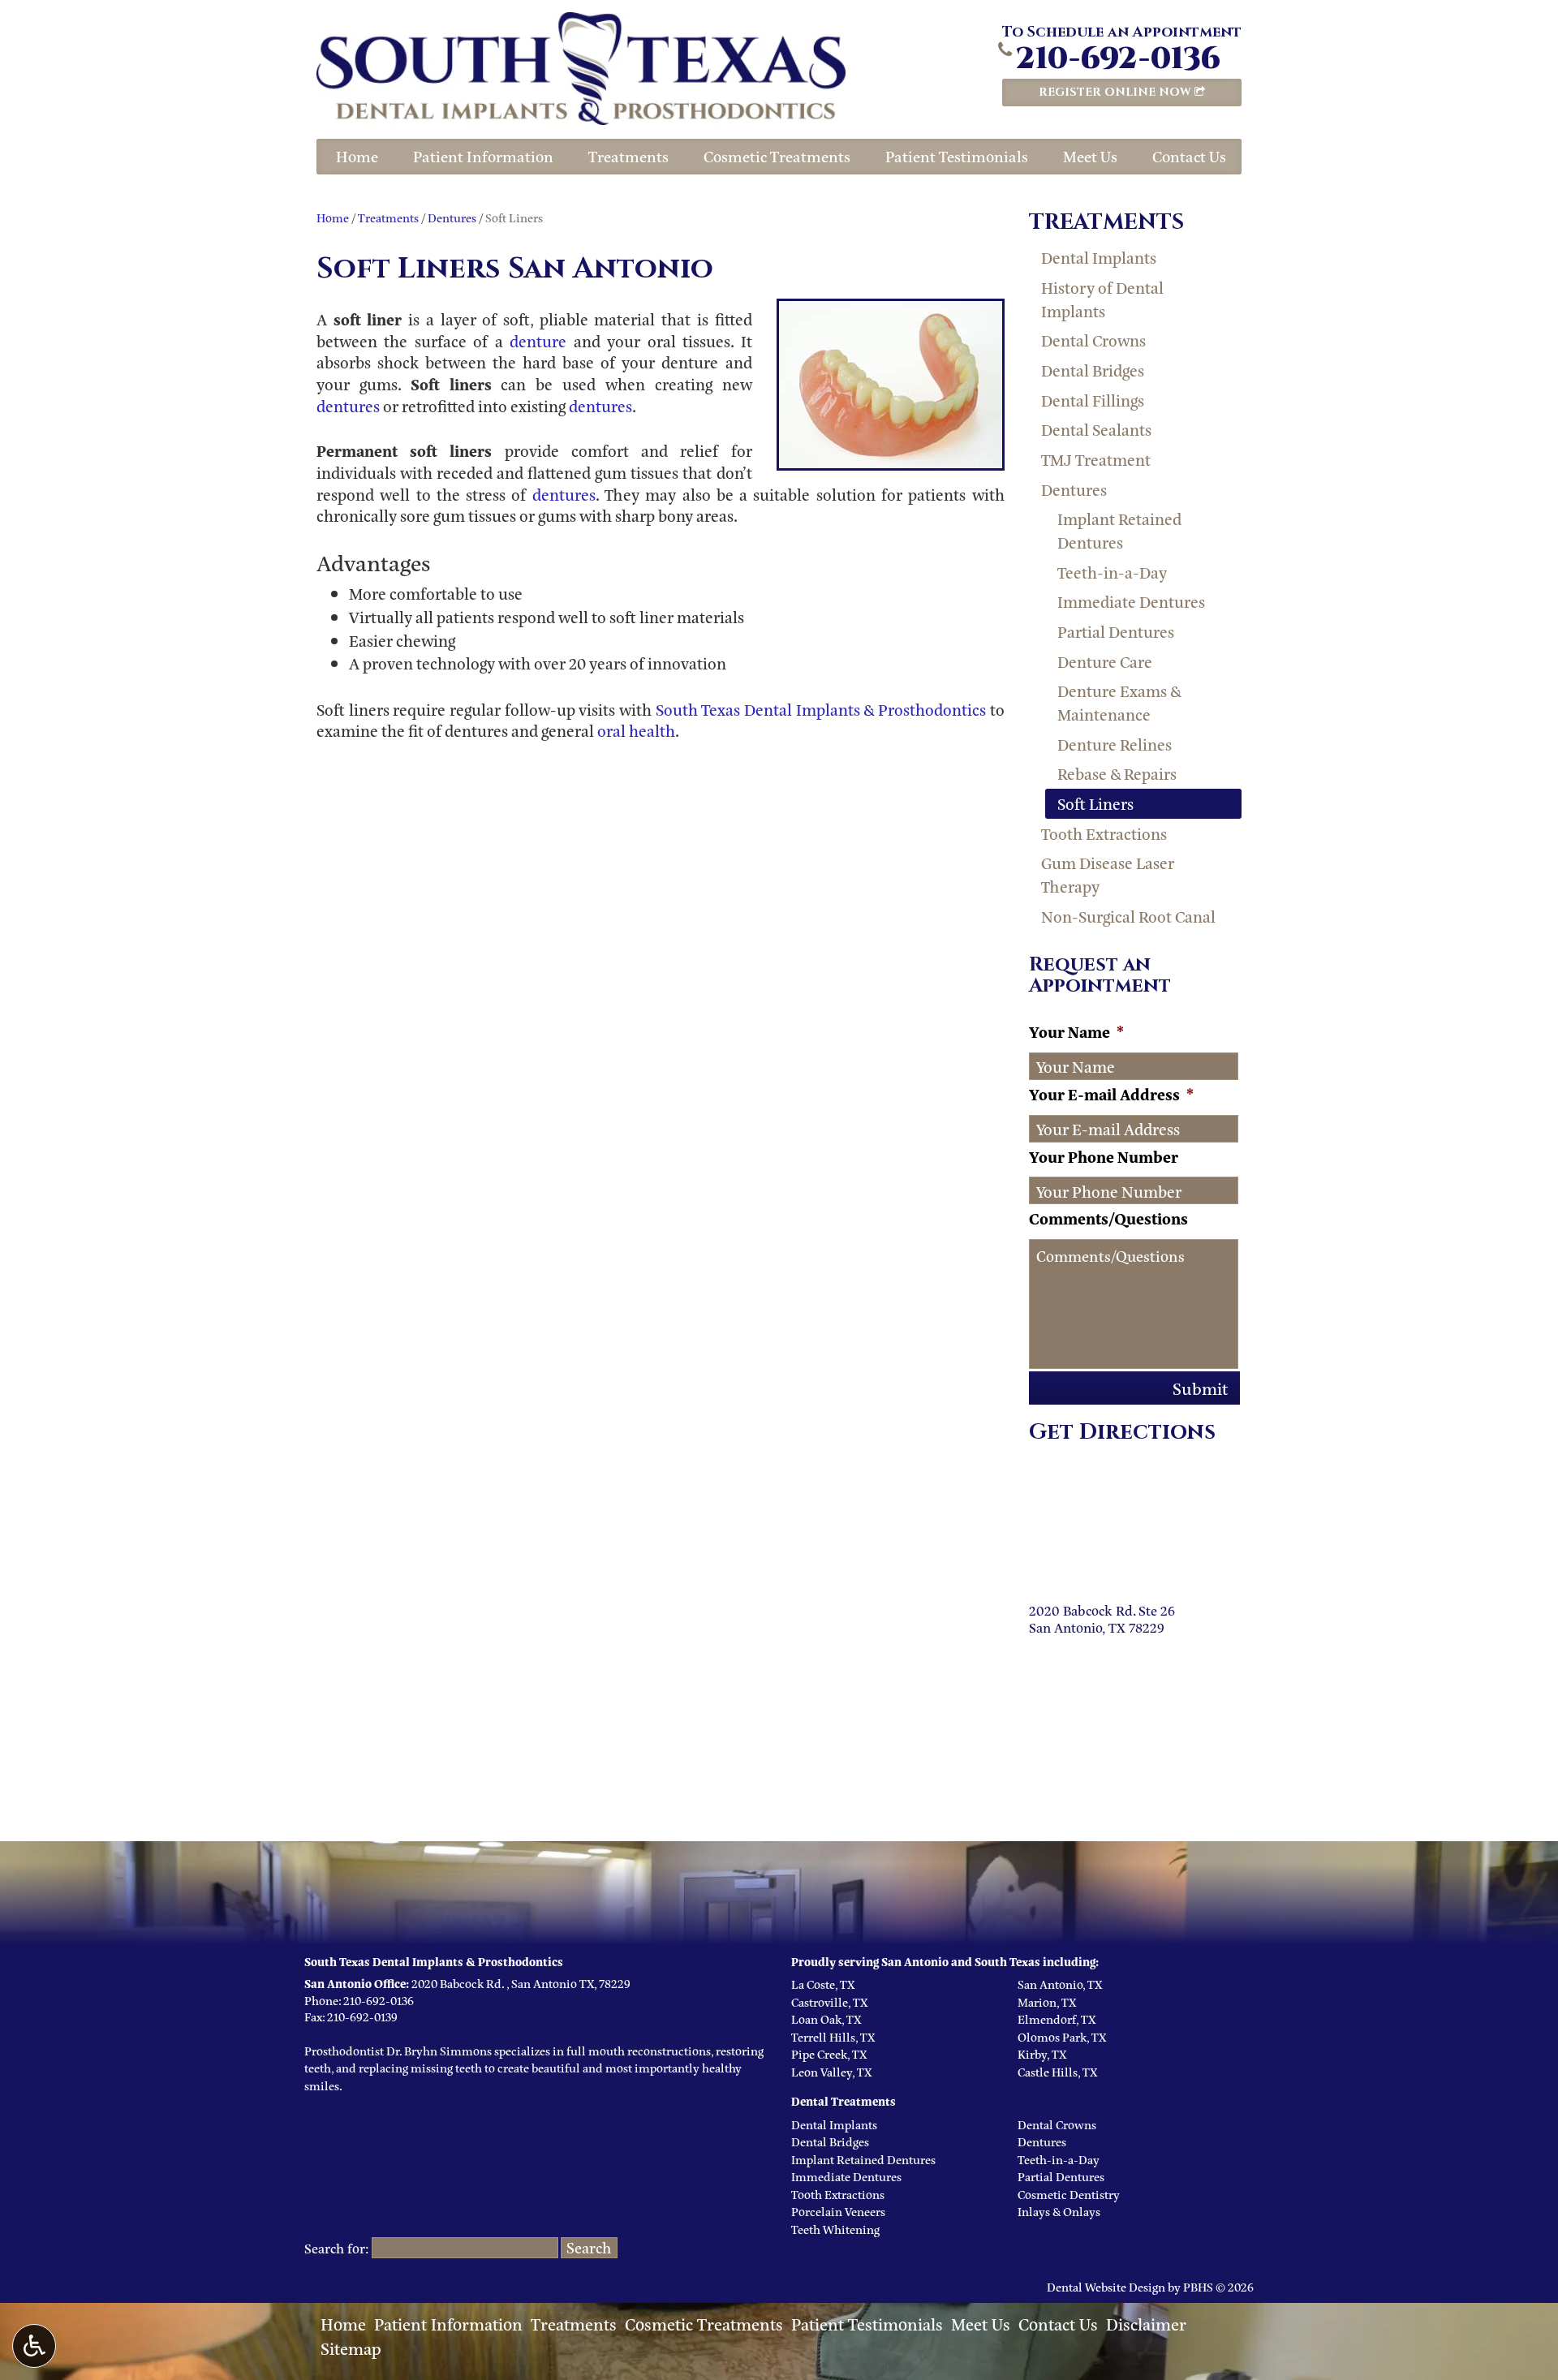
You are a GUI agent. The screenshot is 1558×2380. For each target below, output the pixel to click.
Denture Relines (1115, 744)
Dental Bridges (1093, 370)
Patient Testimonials (957, 156)
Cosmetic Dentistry (1069, 2194)
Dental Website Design (1106, 2286)
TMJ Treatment (1096, 459)
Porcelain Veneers (838, 2211)
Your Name (1076, 1032)
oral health (636, 730)
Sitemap (351, 2348)
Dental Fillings (1093, 400)
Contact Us (1189, 156)
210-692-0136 (1118, 59)
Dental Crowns (1093, 340)
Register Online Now (1117, 92)
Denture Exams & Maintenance (1119, 702)
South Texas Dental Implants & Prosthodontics (821, 709)
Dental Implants (1099, 257)
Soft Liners (1095, 803)
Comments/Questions (1108, 1218)
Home (357, 156)
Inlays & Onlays (1059, 2211)
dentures (348, 405)
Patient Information (483, 156)
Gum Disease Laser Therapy (1108, 874)
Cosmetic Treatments (777, 156)
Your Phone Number (1104, 1157)
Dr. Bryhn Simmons (439, 2050)
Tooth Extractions (1104, 833)
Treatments (628, 156)
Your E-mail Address (1111, 1094)
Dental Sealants (1096, 429)
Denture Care (1105, 661)
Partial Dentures (1116, 631)
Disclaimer (1146, 2323)
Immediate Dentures (1131, 601)
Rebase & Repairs (1117, 773)
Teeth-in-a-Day (1112, 572)
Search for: (337, 2248)
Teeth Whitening (835, 2229)
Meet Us (1090, 156)
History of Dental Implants (1102, 299)
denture (538, 340)
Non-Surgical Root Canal (1128, 916)
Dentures (452, 217)
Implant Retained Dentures (1119, 530)
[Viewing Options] (34, 2346)
